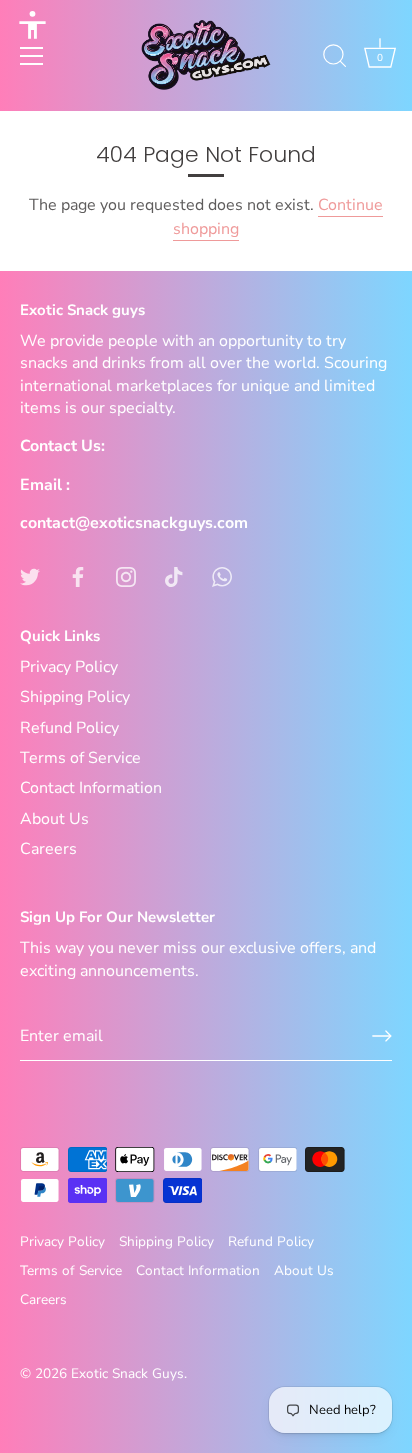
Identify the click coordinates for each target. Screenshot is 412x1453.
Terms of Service (80, 758)
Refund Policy (69, 728)
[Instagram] (126, 576)
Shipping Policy (75, 697)
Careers (48, 849)
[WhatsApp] (222, 576)
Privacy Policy (69, 667)
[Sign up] (382, 1036)
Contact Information (91, 788)
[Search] (335, 59)
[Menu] (32, 56)
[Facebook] (78, 576)
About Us (54, 819)
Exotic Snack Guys (127, 1373)
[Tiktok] (174, 576)
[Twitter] (30, 576)
